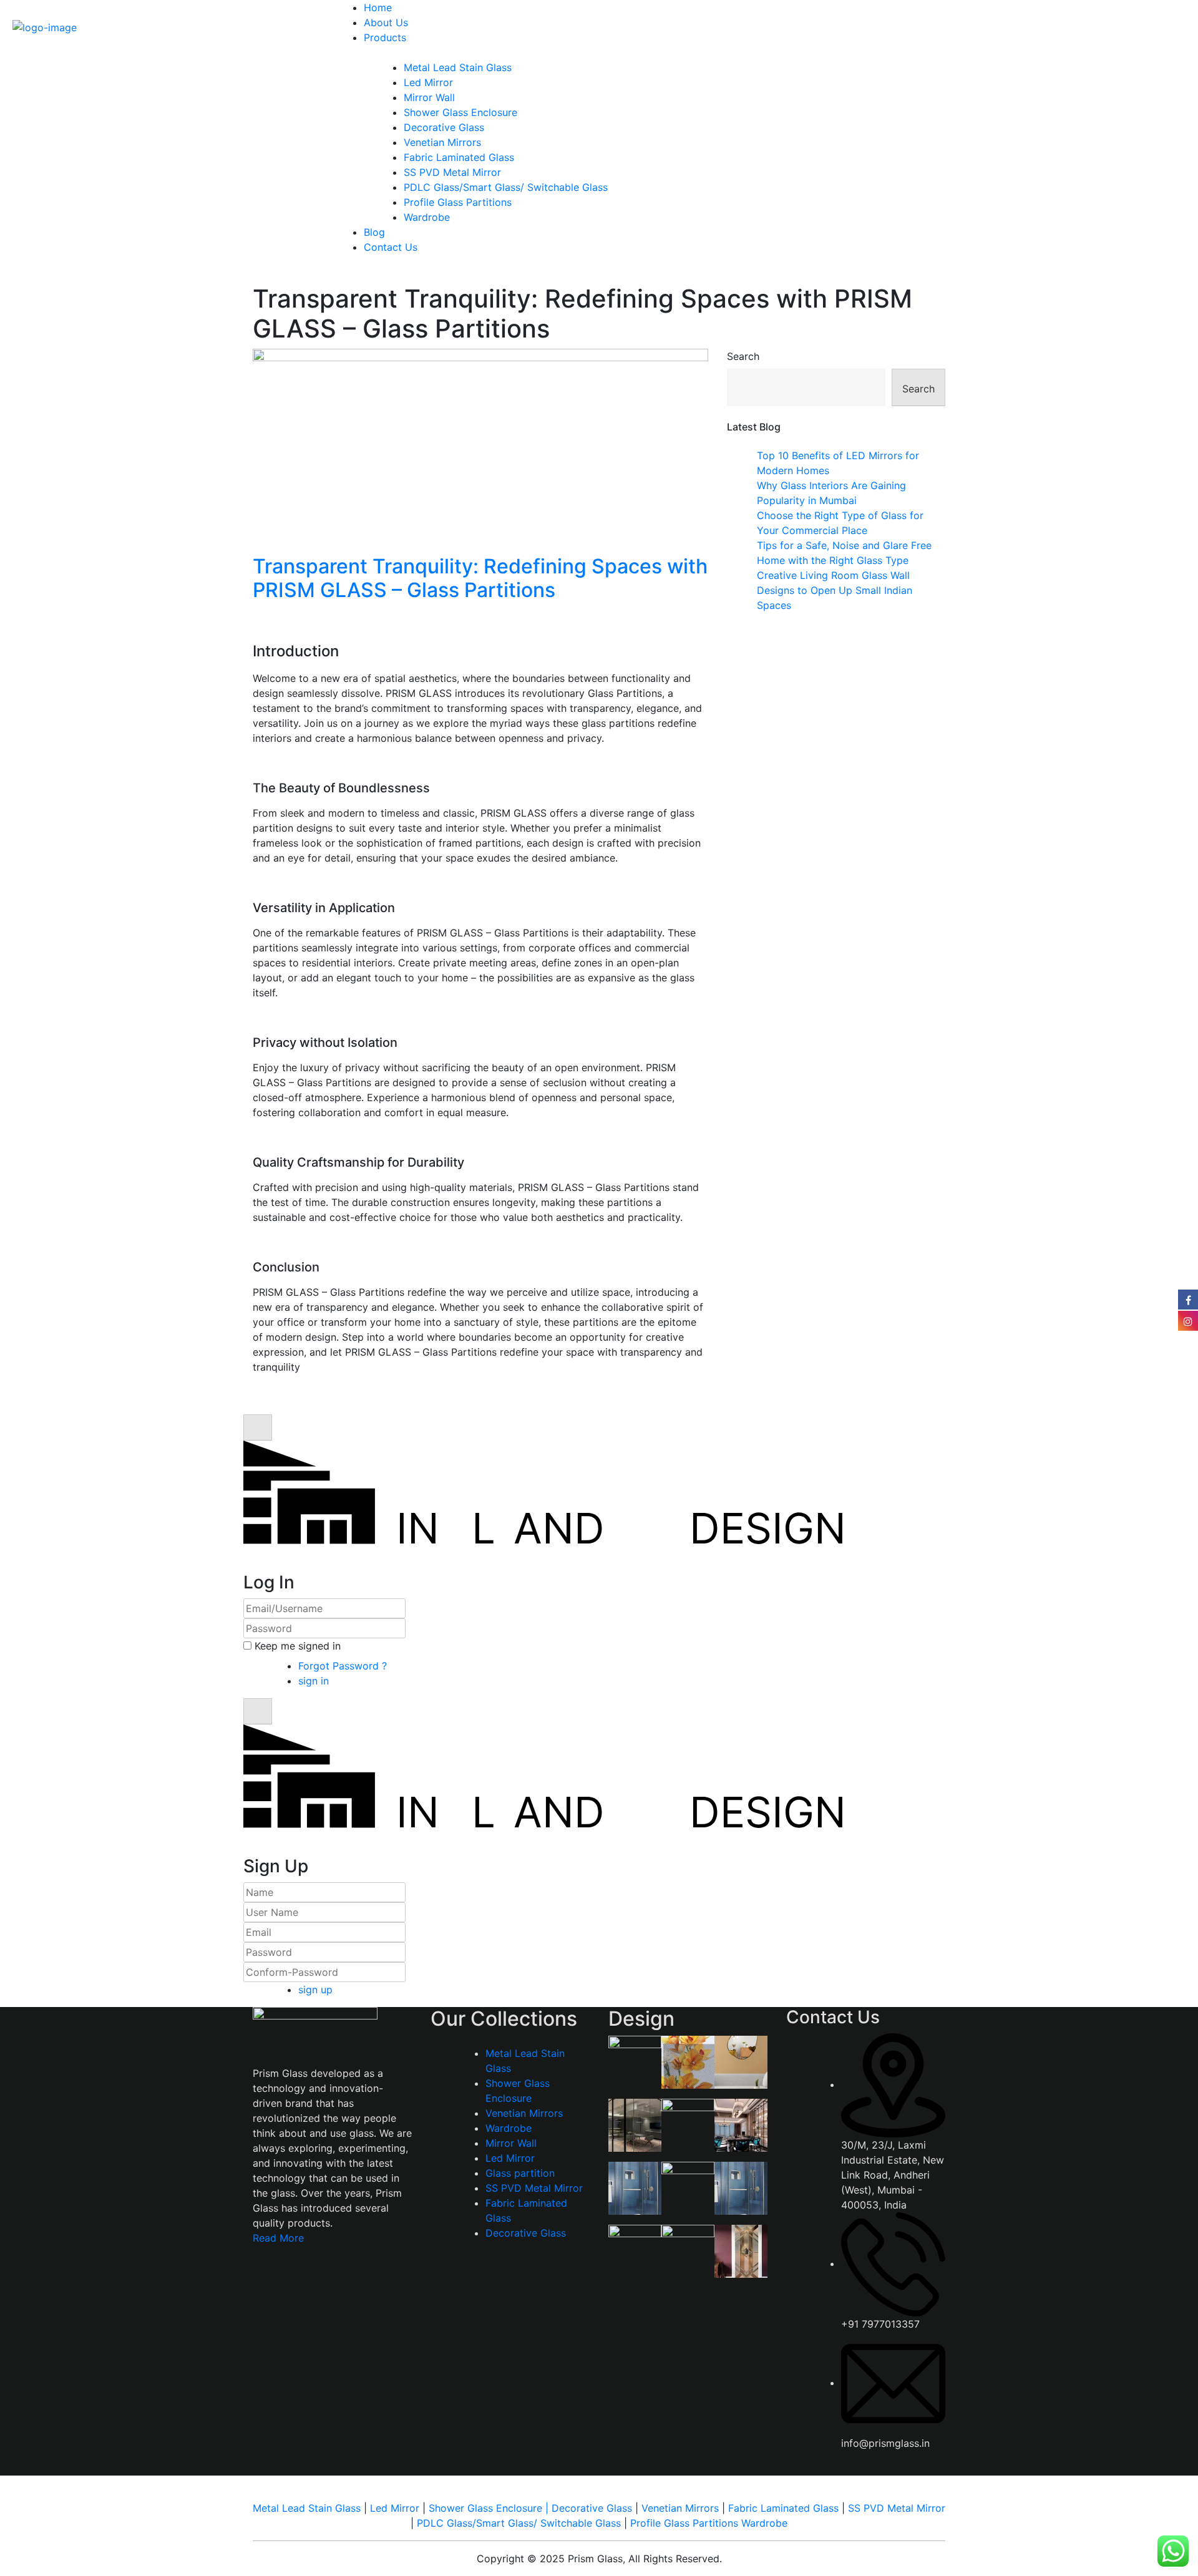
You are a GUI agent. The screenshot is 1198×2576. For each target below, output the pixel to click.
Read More (278, 2238)
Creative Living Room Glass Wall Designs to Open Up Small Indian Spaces (835, 590)
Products (385, 37)
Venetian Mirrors (442, 142)
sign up (315, 1990)
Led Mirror (428, 82)
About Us (386, 22)
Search (743, 356)
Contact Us (391, 247)
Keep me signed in (298, 1646)
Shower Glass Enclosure (460, 112)
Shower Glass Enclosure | (490, 2508)
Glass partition (520, 2173)
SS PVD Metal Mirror (452, 172)
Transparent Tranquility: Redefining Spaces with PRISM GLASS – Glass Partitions (480, 578)
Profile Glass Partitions (458, 202)
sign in (315, 1681)
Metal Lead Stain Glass (458, 67)
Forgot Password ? (343, 1666)
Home (378, 7)
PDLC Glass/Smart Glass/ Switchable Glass (506, 187)
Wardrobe (427, 217)
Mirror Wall (429, 97)
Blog (374, 232)
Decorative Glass (444, 127)
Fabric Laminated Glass (459, 157)
